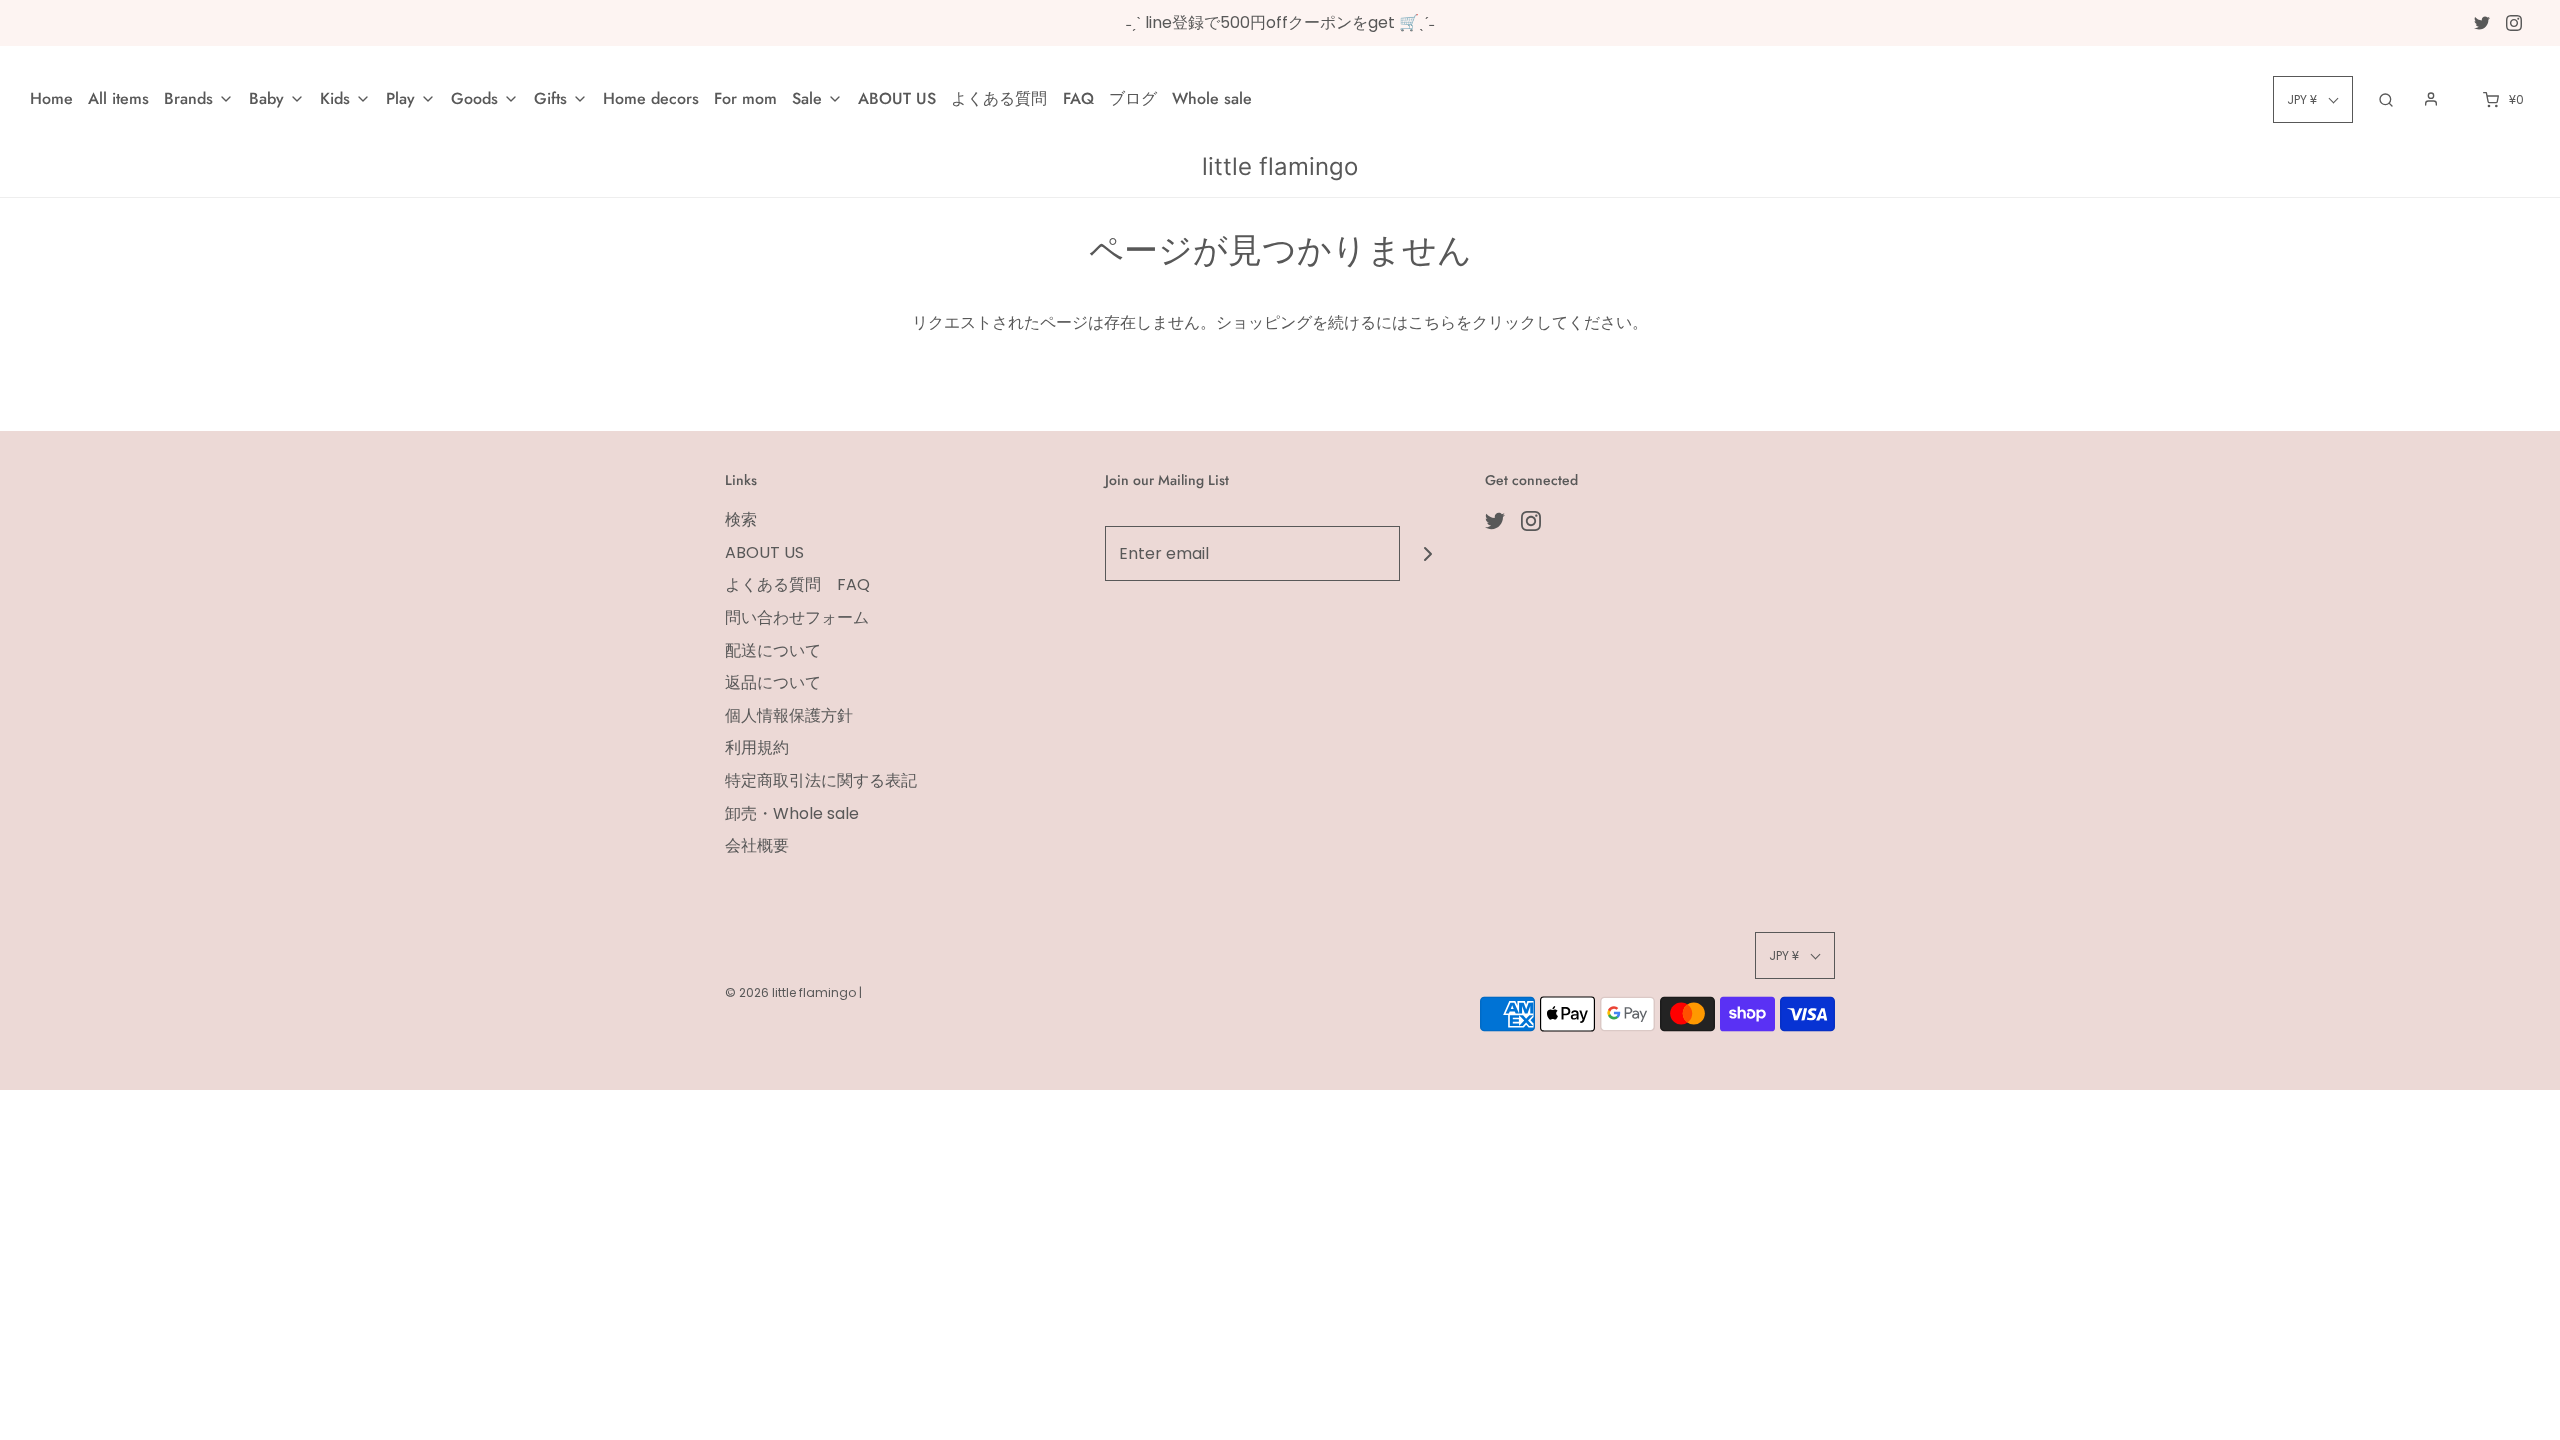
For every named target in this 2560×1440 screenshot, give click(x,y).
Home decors (651, 98)
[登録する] (1427, 553)
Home (51, 98)
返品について (773, 682)
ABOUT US (897, 98)
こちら (1432, 322)
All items (118, 98)
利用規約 (757, 747)
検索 (741, 519)
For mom (745, 98)
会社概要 (757, 845)
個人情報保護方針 (789, 715)
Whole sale (1212, 98)
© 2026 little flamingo (792, 992)
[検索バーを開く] (2386, 99)
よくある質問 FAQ (1022, 98)
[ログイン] (2431, 99)
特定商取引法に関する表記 (821, 780)
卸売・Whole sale (792, 813)
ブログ (1133, 98)
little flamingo (1280, 167)
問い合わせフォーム (797, 617)
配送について (773, 650)
